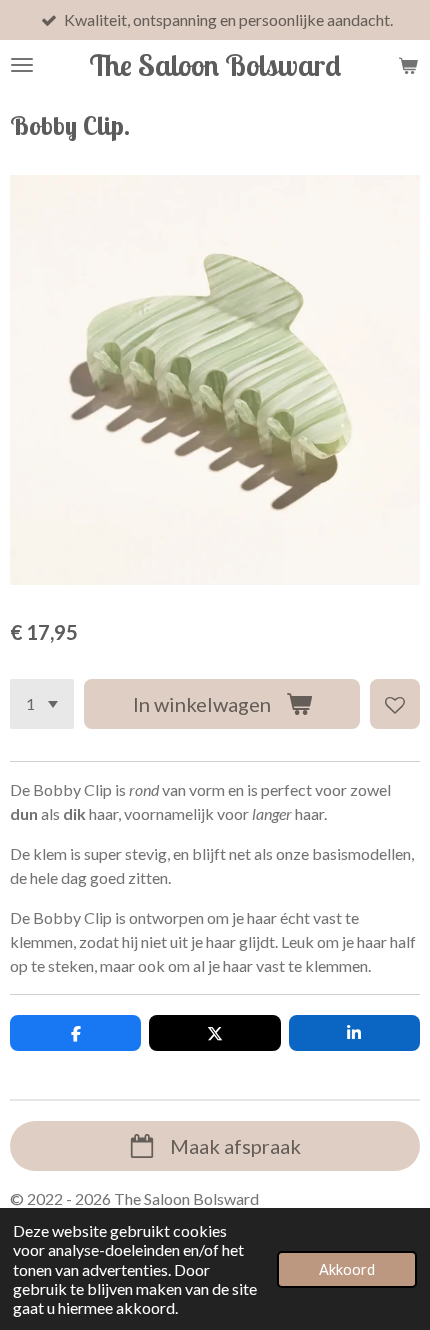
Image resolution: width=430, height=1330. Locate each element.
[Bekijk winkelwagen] (408, 65)
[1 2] (42, 704)
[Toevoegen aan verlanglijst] (395, 704)
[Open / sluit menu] (22, 65)
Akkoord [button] (347, 1269)
